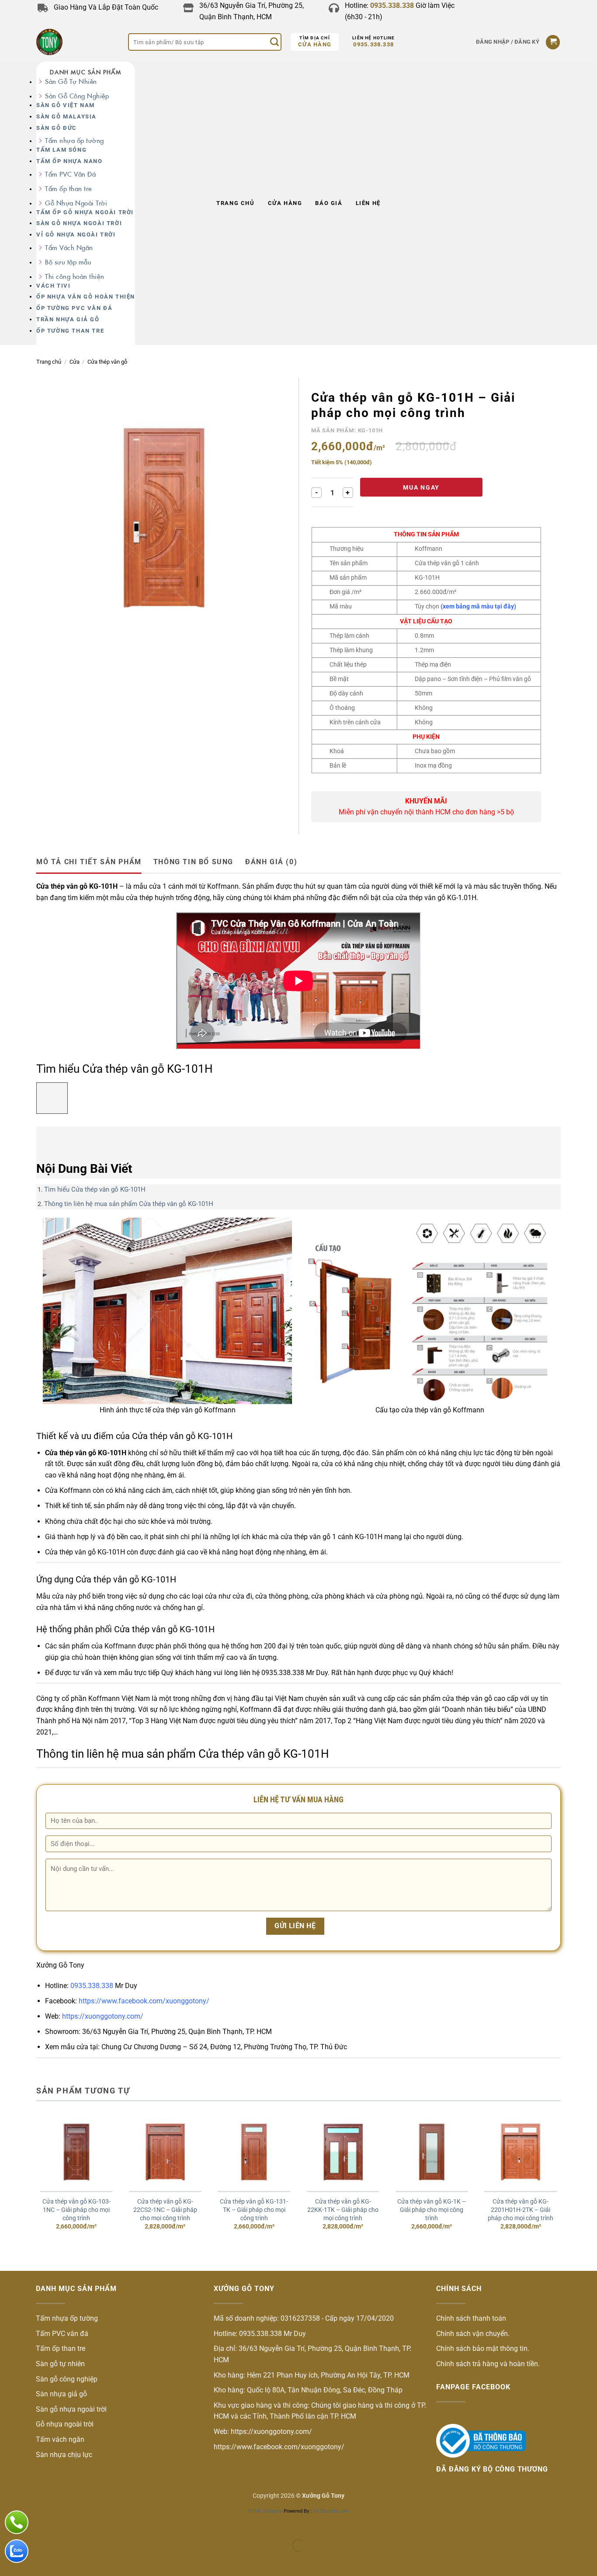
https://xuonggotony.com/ (103, 2016)
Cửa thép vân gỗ (107, 362)
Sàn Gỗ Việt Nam (66, 105)
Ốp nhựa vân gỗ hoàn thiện (86, 297)
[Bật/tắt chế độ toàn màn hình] (34, 2524)
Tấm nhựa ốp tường (75, 141)
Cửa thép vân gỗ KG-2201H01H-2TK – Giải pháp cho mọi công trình (521, 2210)
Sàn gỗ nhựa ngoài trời (79, 223)
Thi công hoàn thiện (75, 276)
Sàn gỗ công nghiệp (67, 2379)
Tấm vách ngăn (60, 2439)
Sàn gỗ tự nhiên (60, 2364)
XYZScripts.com (331, 2511)
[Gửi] (274, 42)
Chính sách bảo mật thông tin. (483, 2348)
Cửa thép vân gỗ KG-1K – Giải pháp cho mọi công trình (432, 2210)
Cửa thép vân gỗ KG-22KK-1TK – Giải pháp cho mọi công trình (343, 2210)
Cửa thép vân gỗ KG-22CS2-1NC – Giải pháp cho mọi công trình (165, 2210)
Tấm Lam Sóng (61, 150)
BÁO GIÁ (329, 203)
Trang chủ (49, 362)
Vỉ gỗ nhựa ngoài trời (76, 235)
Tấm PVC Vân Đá (70, 174)
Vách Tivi (53, 286)
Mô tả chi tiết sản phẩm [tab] (89, 862)
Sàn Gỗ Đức (57, 128)
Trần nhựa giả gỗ (68, 319)
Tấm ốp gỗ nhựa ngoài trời (85, 212)
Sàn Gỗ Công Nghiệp (77, 96)
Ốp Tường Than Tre (70, 331)
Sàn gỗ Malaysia (66, 116)
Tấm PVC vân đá (62, 2334)
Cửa (75, 362)
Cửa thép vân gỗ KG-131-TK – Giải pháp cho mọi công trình (254, 2210)
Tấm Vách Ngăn (69, 248)
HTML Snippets (265, 2511)
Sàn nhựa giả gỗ (61, 2394)
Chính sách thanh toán (471, 2318)
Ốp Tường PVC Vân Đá (74, 308)
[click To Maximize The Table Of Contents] (52, 1098)
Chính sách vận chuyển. (473, 2334)
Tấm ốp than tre (68, 189)
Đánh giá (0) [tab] (271, 862)
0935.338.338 (373, 44)
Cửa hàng (315, 44)
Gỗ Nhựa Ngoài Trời (76, 203)
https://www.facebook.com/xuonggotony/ (143, 2001)
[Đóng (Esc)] (85, 2524)
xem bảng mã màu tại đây (478, 606)
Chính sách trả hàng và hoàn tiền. (488, 2364)
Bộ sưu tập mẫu (68, 262)
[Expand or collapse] (48, 1138)
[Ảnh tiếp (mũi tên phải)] (34, 2560)
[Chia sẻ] (60, 2524)
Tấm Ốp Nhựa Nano (69, 161)
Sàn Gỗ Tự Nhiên (71, 82)
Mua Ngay (421, 487)
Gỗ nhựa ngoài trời (65, 2424)
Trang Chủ (235, 203)
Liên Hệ (368, 203)
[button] (508, 42)
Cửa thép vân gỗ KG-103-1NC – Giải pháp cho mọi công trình (76, 2210)
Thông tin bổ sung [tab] (193, 862)
